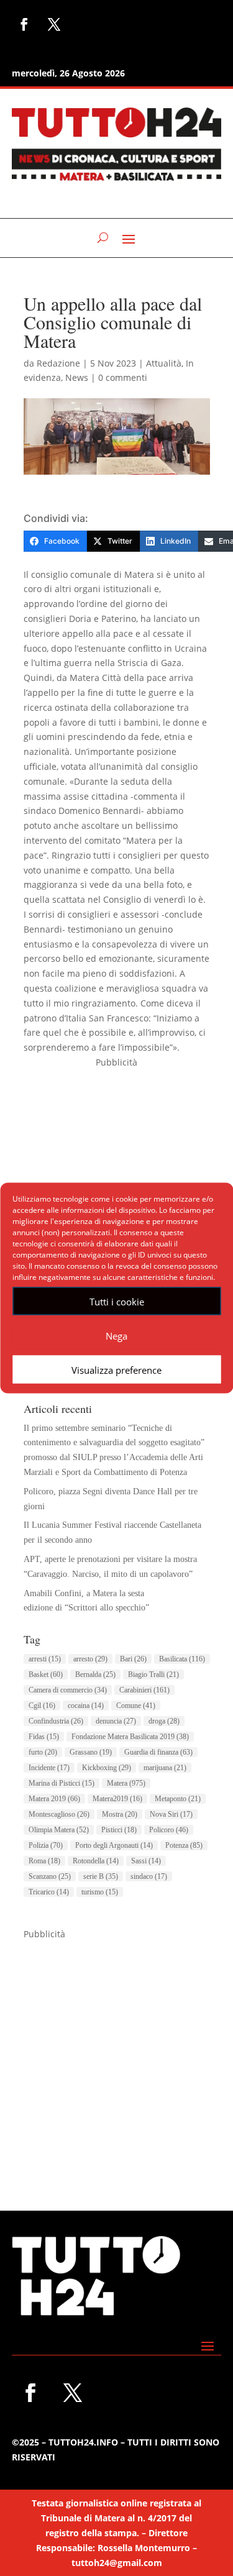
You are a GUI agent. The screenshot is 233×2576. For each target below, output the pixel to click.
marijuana (165, 1768)
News (77, 377)
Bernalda (95, 1674)
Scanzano (50, 1876)
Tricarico (49, 1892)
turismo (100, 1892)
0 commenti (123, 377)
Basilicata (182, 1659)
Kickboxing (107, 1768)
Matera (126, 1783)
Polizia (46, 1845)
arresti (45, 1659)
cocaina (86, 1706)
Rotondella (96, 1861)
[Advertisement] (116, 2058)
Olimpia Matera (59, 1830)
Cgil (42, 1706)
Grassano (91, 1752)
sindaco (149, 1876)
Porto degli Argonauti (114, 1845)
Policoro (169, 1830)
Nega (116, 1335)
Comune (136, 1706)
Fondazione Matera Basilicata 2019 (130, 1737)
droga (164, 1721)
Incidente (49, 1768)
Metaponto (178, 1799)
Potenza (184, 1845)
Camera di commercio (68, 1690)
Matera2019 (117, 1799)
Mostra (120, 1814)
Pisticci (119, 1830)
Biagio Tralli (153, 1674)
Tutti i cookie (117, 1301)
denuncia (116, 1721)
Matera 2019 (54, 1799)
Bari (133, 1659)
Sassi (146, 1861)
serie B (101, 1876)
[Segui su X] (54, 24)
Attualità (164, 363)
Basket (46, 1674)
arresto (90, 1659)
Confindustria (56, 1721)
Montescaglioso (59, 1814)
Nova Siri (171, 1814)
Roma (44, 1861)
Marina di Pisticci (62, 1783)
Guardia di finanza (158, 1752)
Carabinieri (144, 1690)
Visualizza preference (116, 1369)
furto (43, 1752)
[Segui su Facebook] (24, 24)
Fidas (44, 1737)
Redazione (58, 363)
